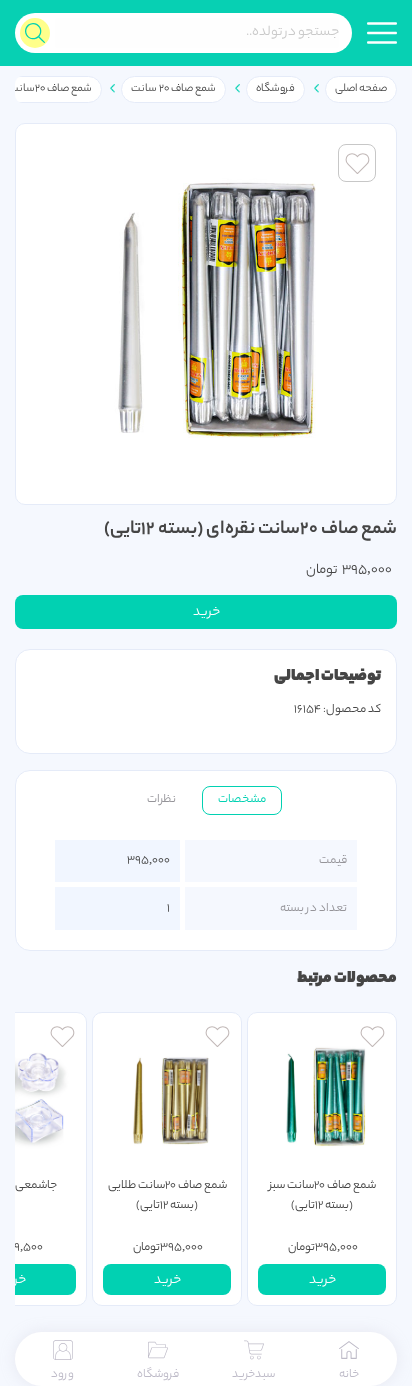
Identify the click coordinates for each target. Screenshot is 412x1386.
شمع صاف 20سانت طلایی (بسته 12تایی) (167, 1196)
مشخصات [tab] (242, 800)
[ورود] (372, 1039)
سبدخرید (253, 1375)
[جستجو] (35, 33)
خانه (349, 1375)
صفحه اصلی (361, 89)
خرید (206, 612)
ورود (62, 1375)
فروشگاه (275, 89)
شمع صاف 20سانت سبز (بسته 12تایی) (322, 1196)
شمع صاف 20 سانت (173, 89)
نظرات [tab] (161, 800)
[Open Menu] (382, 33)
